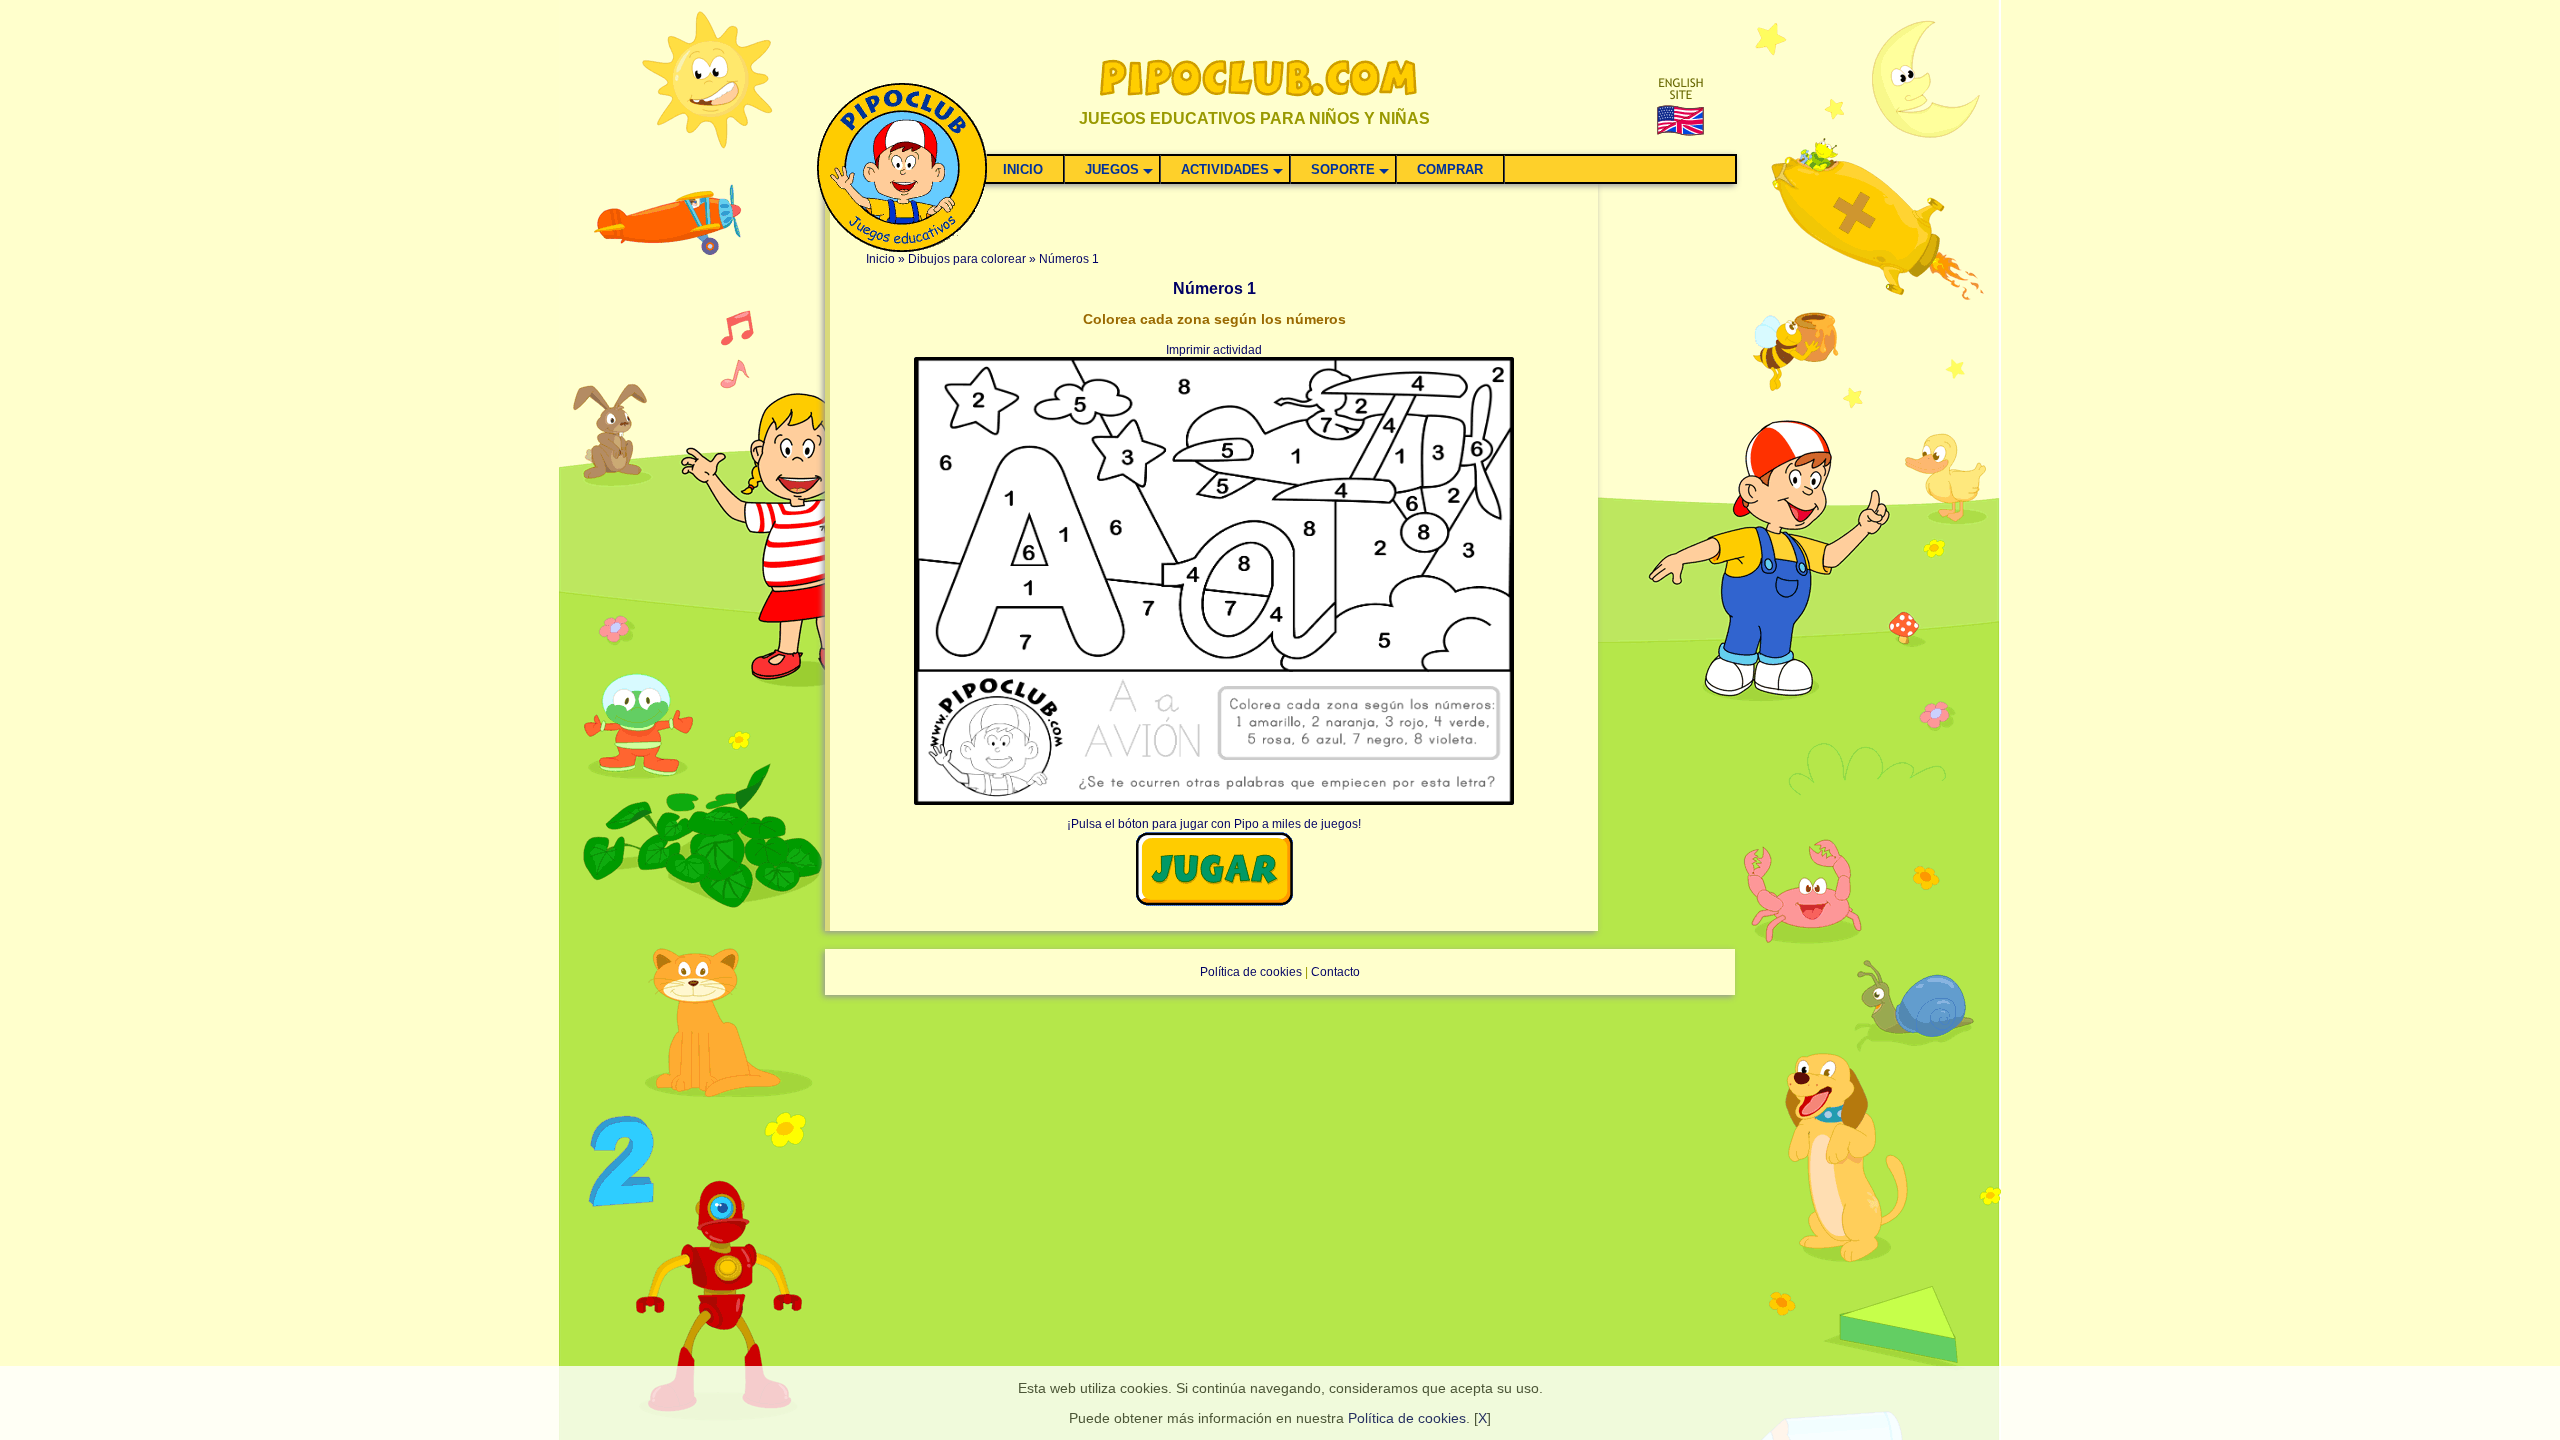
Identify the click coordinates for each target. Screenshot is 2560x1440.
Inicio (880, 259)
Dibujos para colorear (967, 259)
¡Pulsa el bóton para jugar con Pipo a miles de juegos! (1214, 824)
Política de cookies (1407, 1418)
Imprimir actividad (1214, 350)
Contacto (1335, 972)
